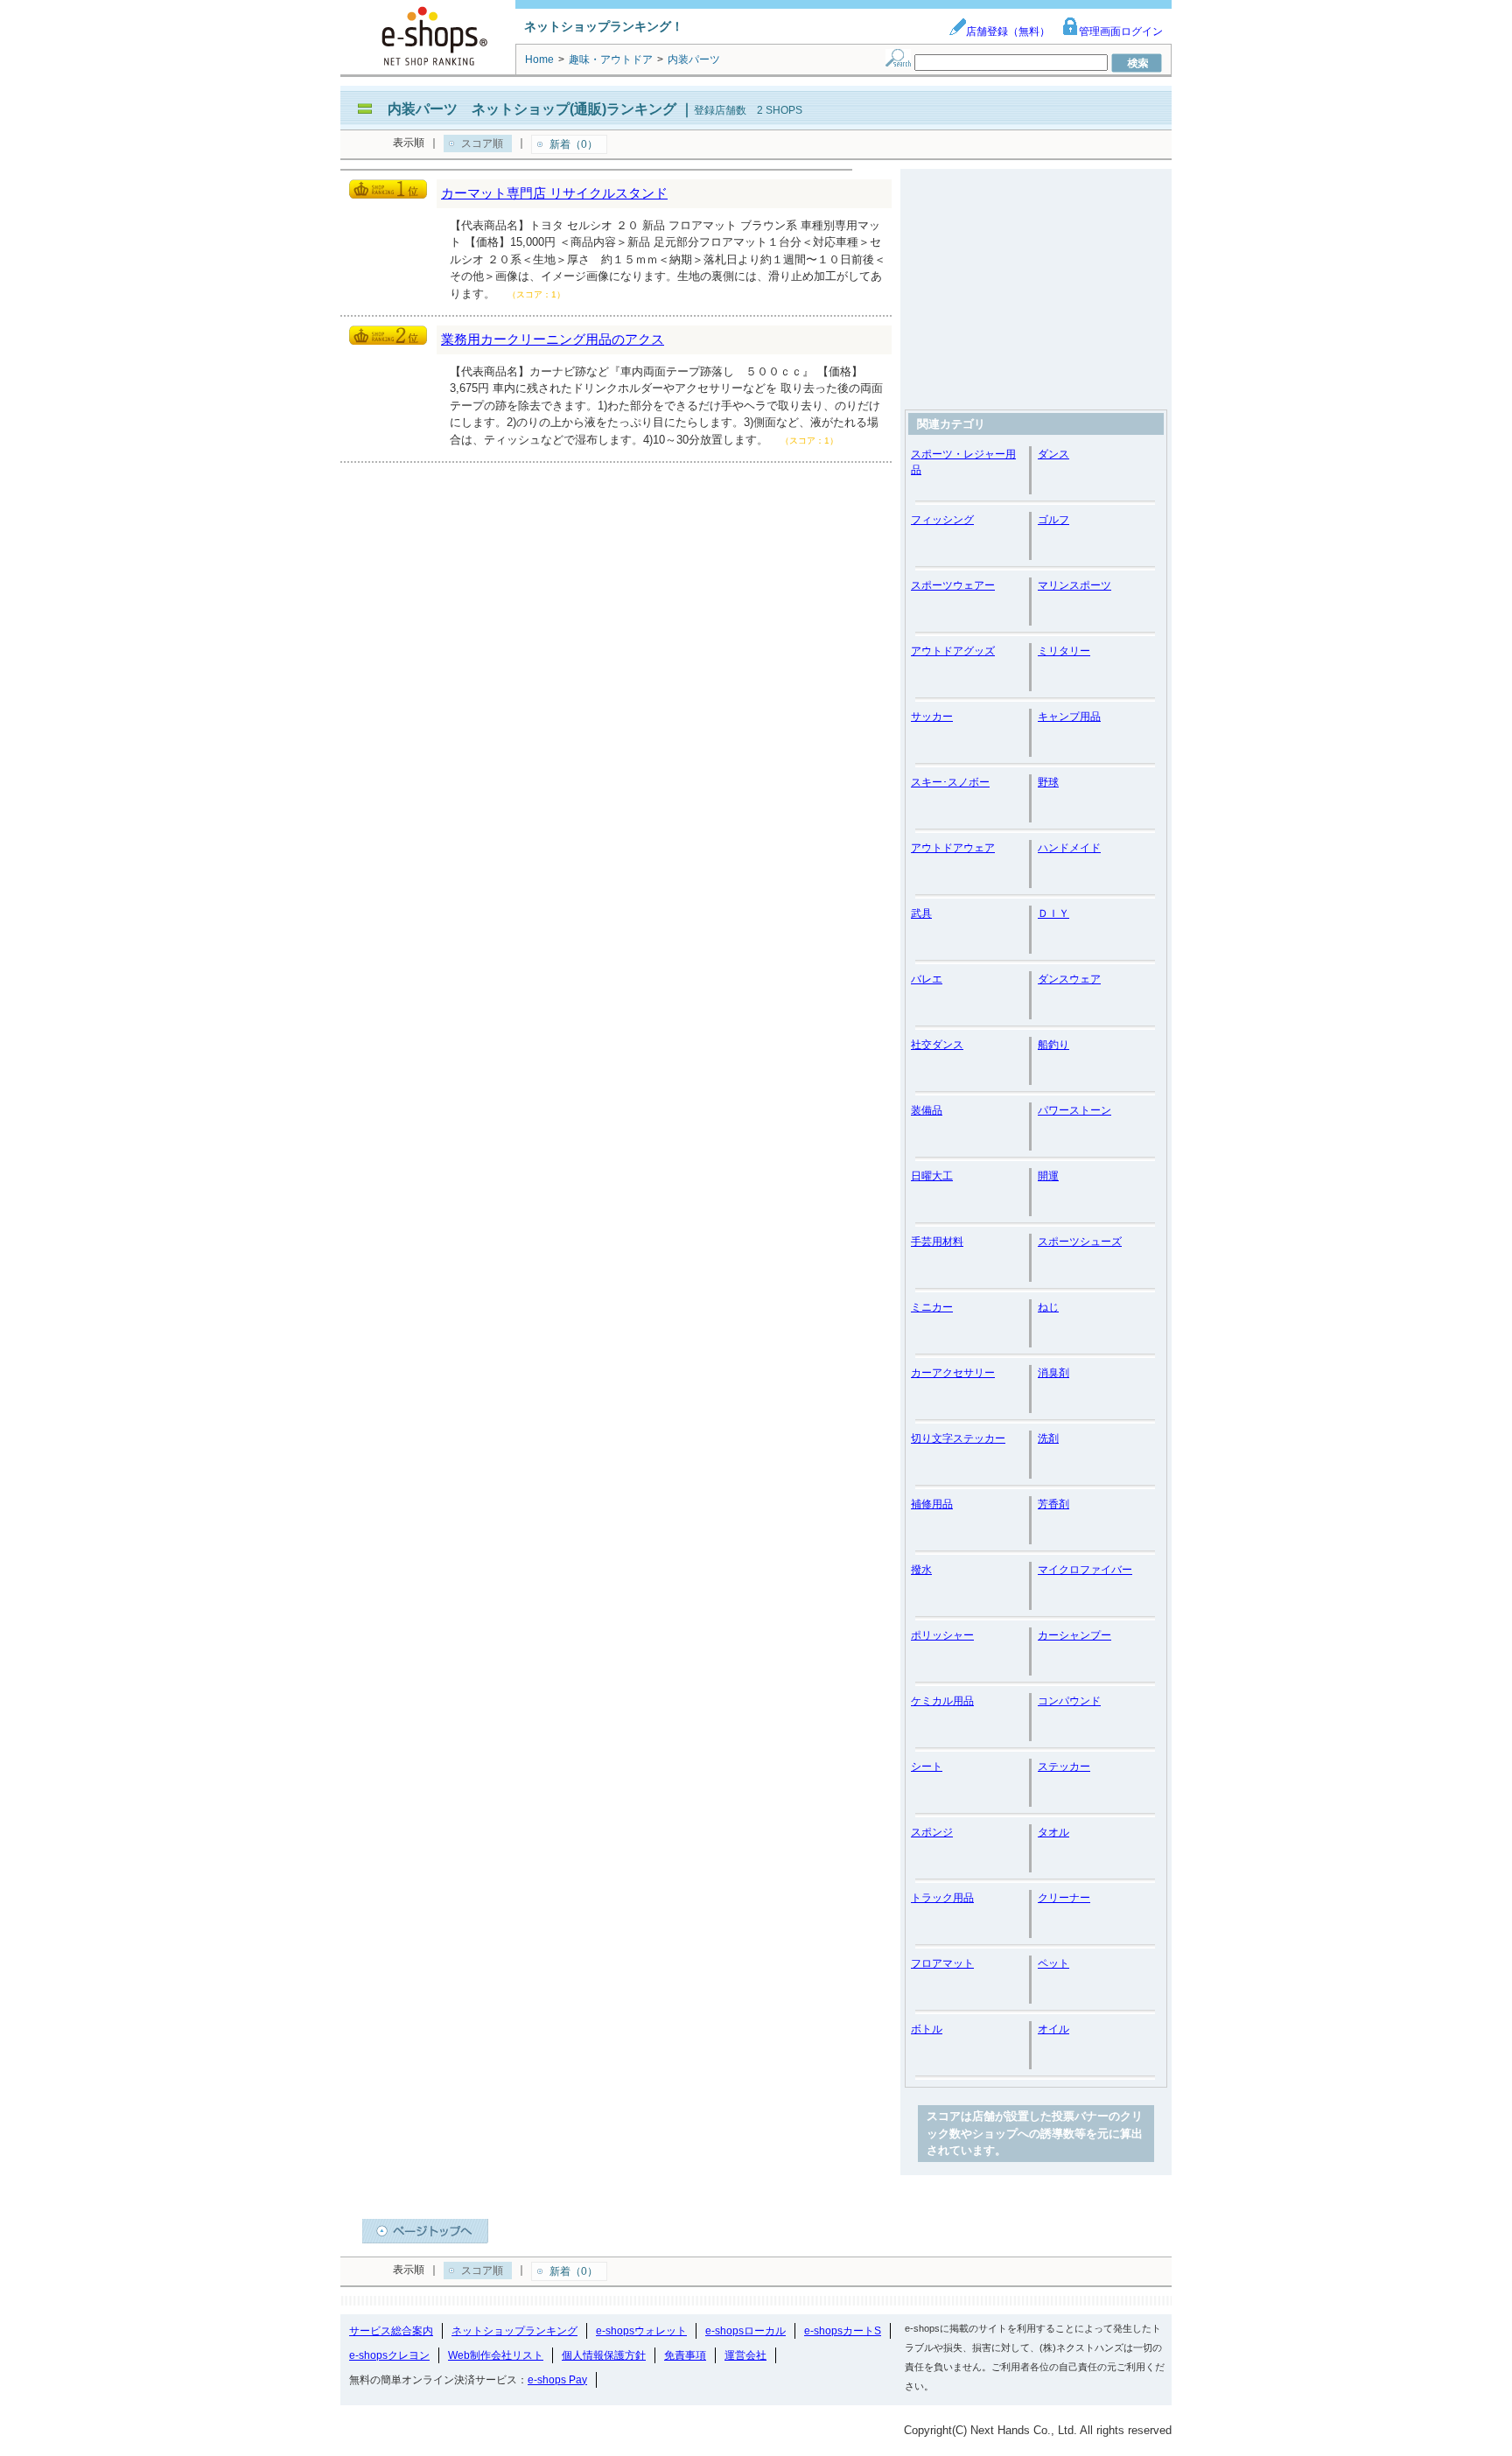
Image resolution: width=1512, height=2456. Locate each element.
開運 (1048, 1176)
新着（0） (574, 144)
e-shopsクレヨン (389, 2355)
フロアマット (942, 1963)
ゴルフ (1053, 520)
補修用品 (932, 1504)
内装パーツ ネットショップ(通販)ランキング (532, 109)
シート (927, 1767)
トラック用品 (942, 1898)
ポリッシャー (942, 1635)
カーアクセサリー (953, 1373)
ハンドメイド (1069, 848)
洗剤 (1048, 1438)
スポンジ (932, 1832)
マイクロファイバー (1085, 1570)
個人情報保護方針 (604, 2355)
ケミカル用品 (942, 1701)
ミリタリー (1064, 651)
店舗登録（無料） (1008, 31)
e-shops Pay (557, 2380)
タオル (1053, 1832)
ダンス (1053, 454)
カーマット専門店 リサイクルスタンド (554, 193)
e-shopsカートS (843, 2331)
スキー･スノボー (950, 782)
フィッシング (942, 520)
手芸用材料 (937, 1242)
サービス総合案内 (391, 2331)
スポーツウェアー (953, 585)
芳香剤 (1053, 1504)
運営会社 (745, 2355)
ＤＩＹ (1053, 913)
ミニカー (932, 1307)
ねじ (1048, 1307)
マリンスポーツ (1074, 585)
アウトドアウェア (953, 848)
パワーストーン (1074, 1110)
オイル (1053, 2029)
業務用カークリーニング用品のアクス (553, 339)
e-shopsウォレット (641, 2331)
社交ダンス (937, 1045)
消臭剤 (1053, 1373)
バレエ (927, 979)
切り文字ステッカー (958, 1438)
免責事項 (685, 2355)
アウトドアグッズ (953, 651)
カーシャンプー (1074, 1635)
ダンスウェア (1069, 979)
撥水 (921, 1570)
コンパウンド (1069, 1701)
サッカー (932, 717)
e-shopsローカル (745, 2331)
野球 (1048, 782)
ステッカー (1064, 1767)
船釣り (1053, 1045)
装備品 (927, 1110)
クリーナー (1064, 1898)
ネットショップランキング (514, 2331)
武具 (921, 913)
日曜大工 (932, 1176)
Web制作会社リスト (496, 2355)
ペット (1053, 1963)
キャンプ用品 (1069, 717)
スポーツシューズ (1080, 1242)
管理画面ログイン (1121, 31)
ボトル (927, 2029)
